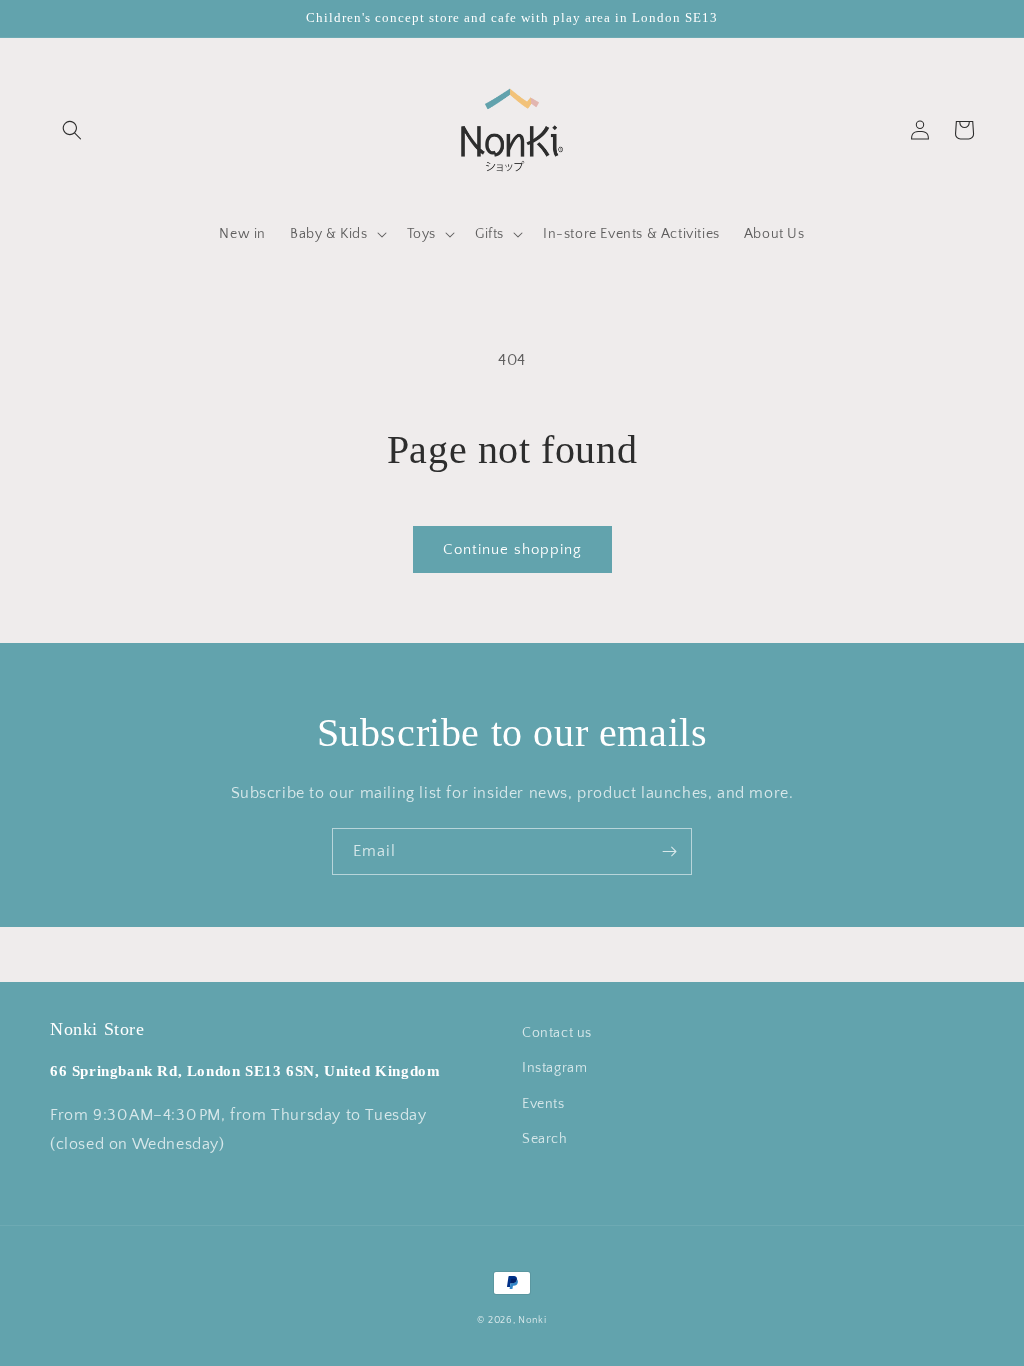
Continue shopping (512, 549)
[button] (72, 130)
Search (545, 1139)
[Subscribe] (669, 851)
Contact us (557, 1033)
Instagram (554, 1068)
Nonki (532, 1320)
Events (543, 1104)
